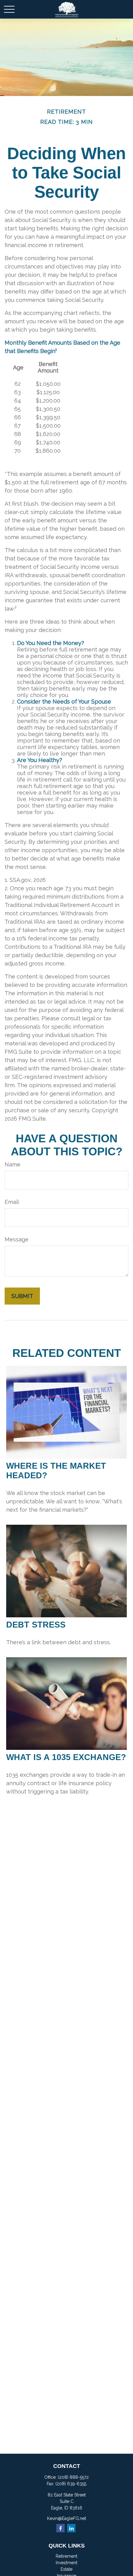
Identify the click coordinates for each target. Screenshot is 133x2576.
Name (13, 1164)
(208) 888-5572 (73, 2477)
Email (12, 1202)
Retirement (66, 2556)
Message (17, 1239)
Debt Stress (36, 1625)
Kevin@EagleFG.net (66, 2518)
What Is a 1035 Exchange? (66, 1757)
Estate (66, 2569)
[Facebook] (60, 2528)
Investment (66, 2563)
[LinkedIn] (71, 2528)
